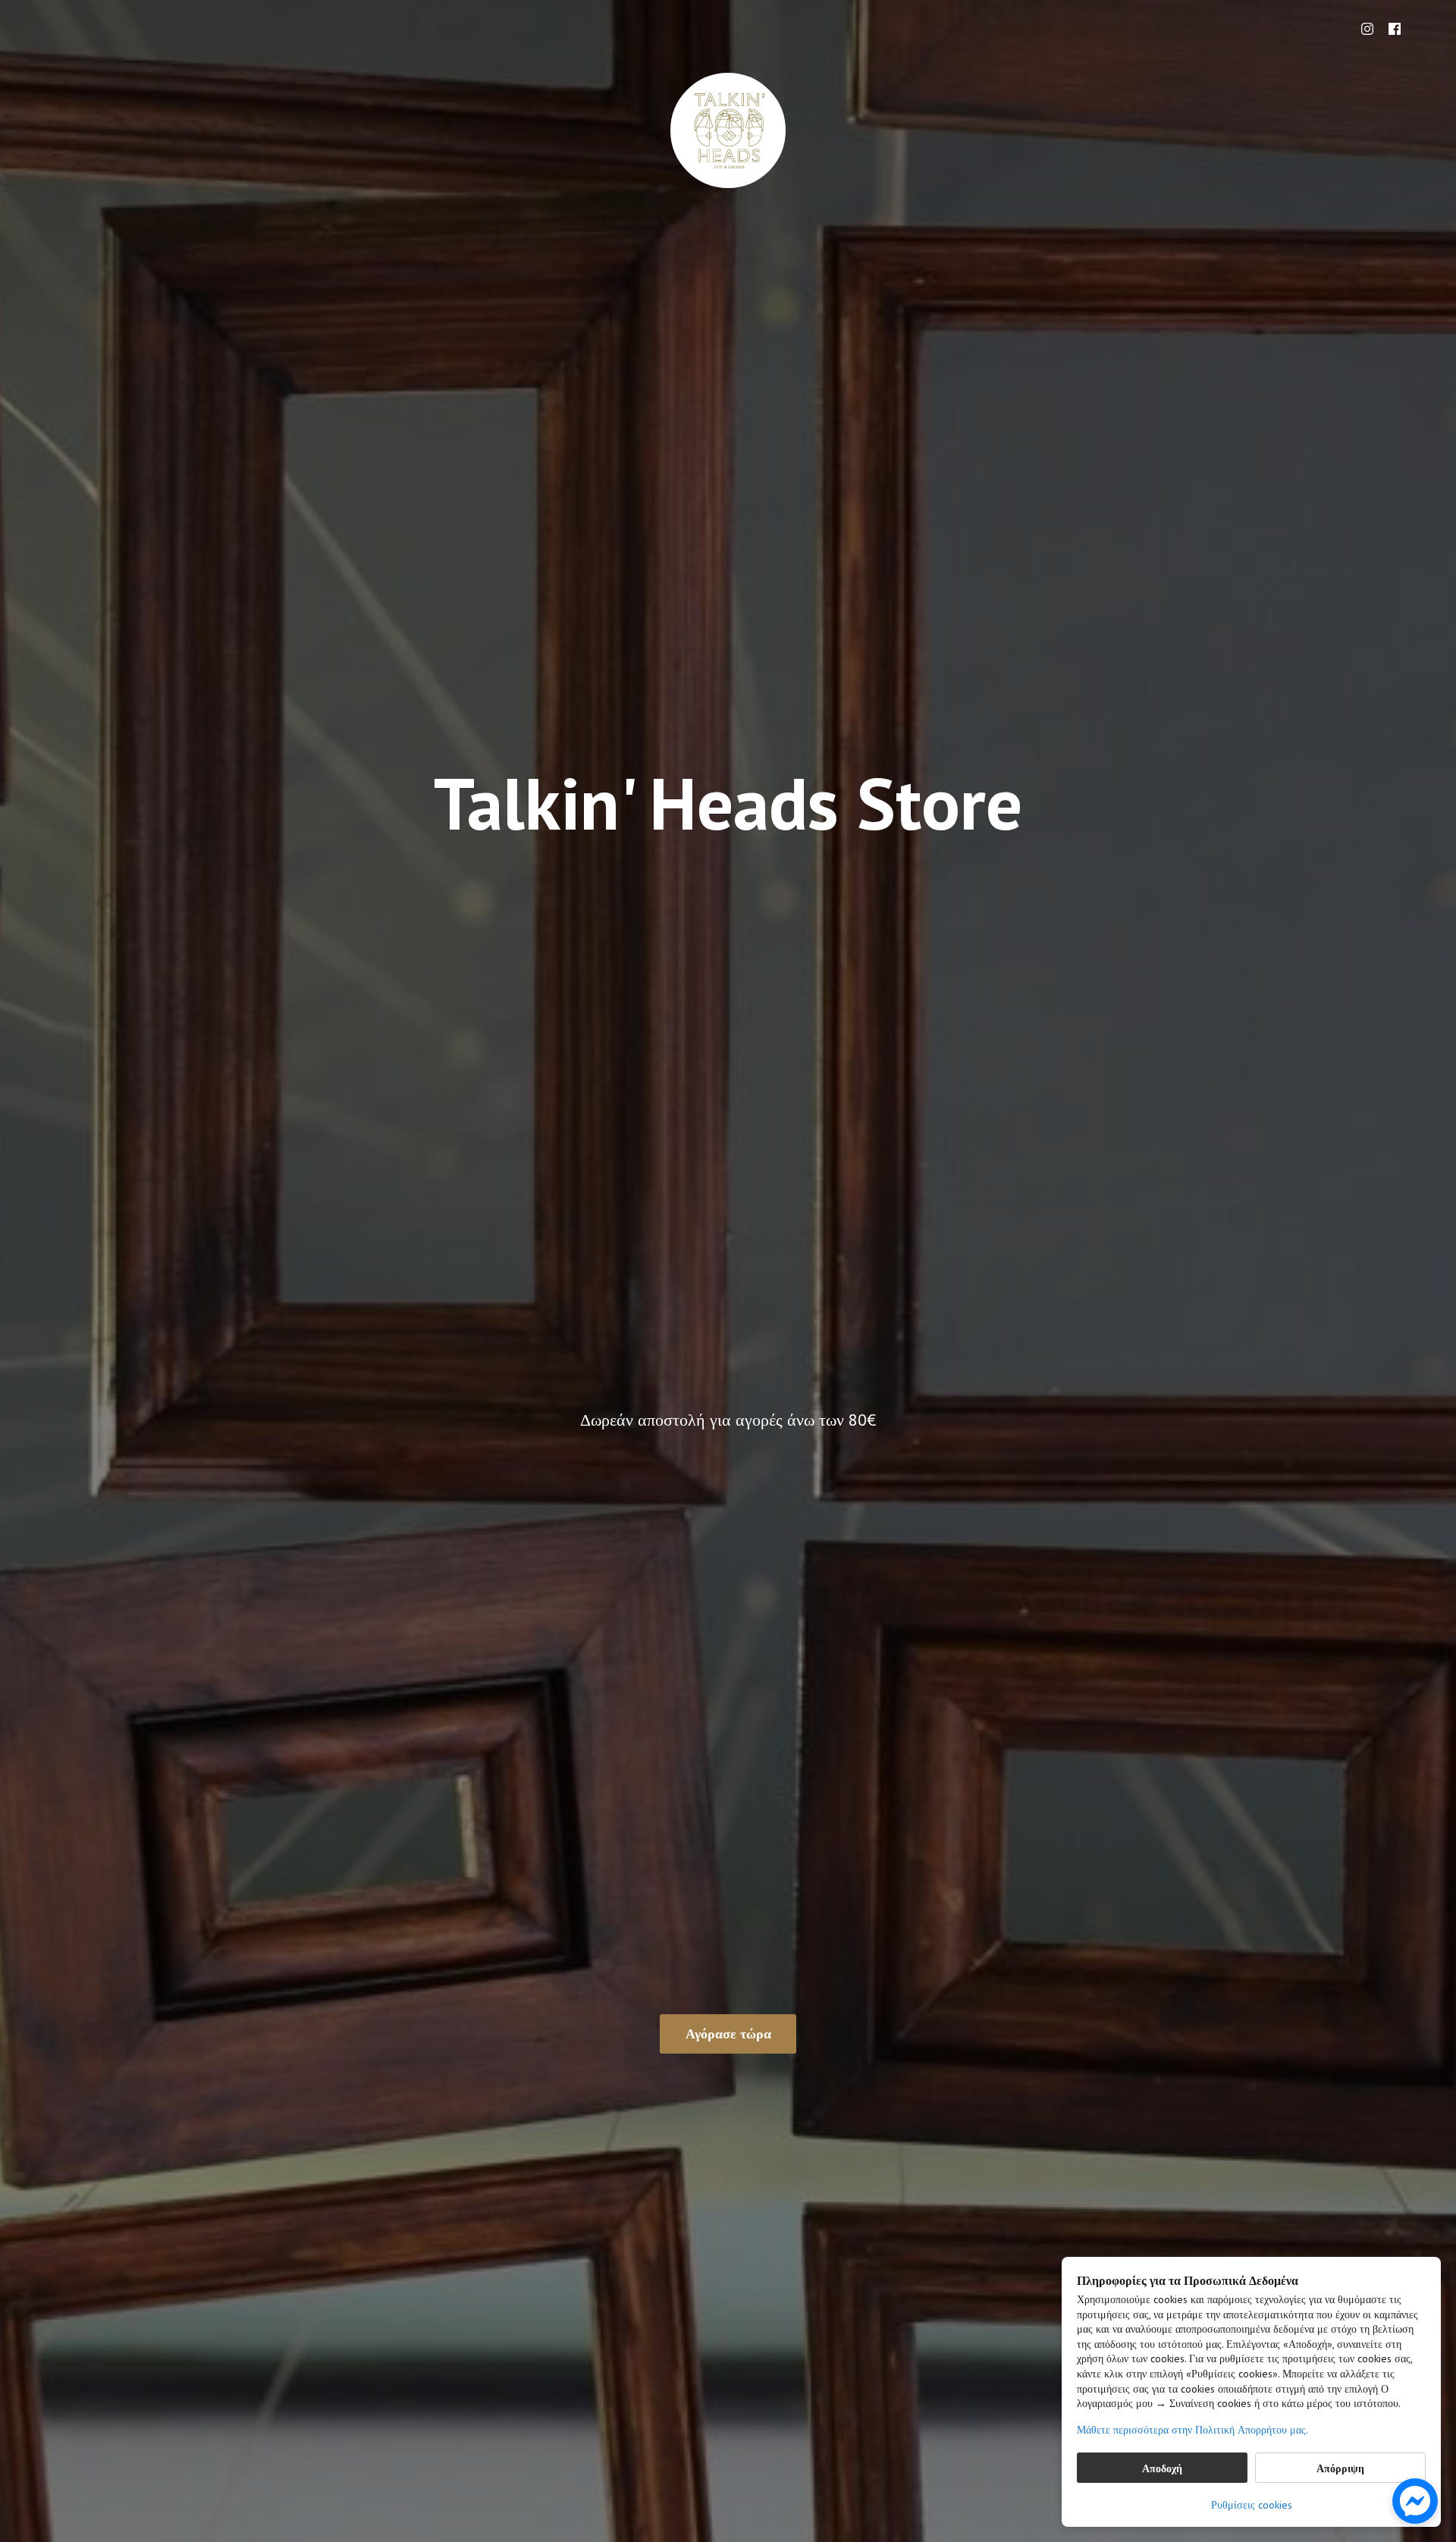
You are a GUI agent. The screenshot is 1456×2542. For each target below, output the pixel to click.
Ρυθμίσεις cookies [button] (1252, 2505)
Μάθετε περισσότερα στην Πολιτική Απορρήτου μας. (1192, 2430)
